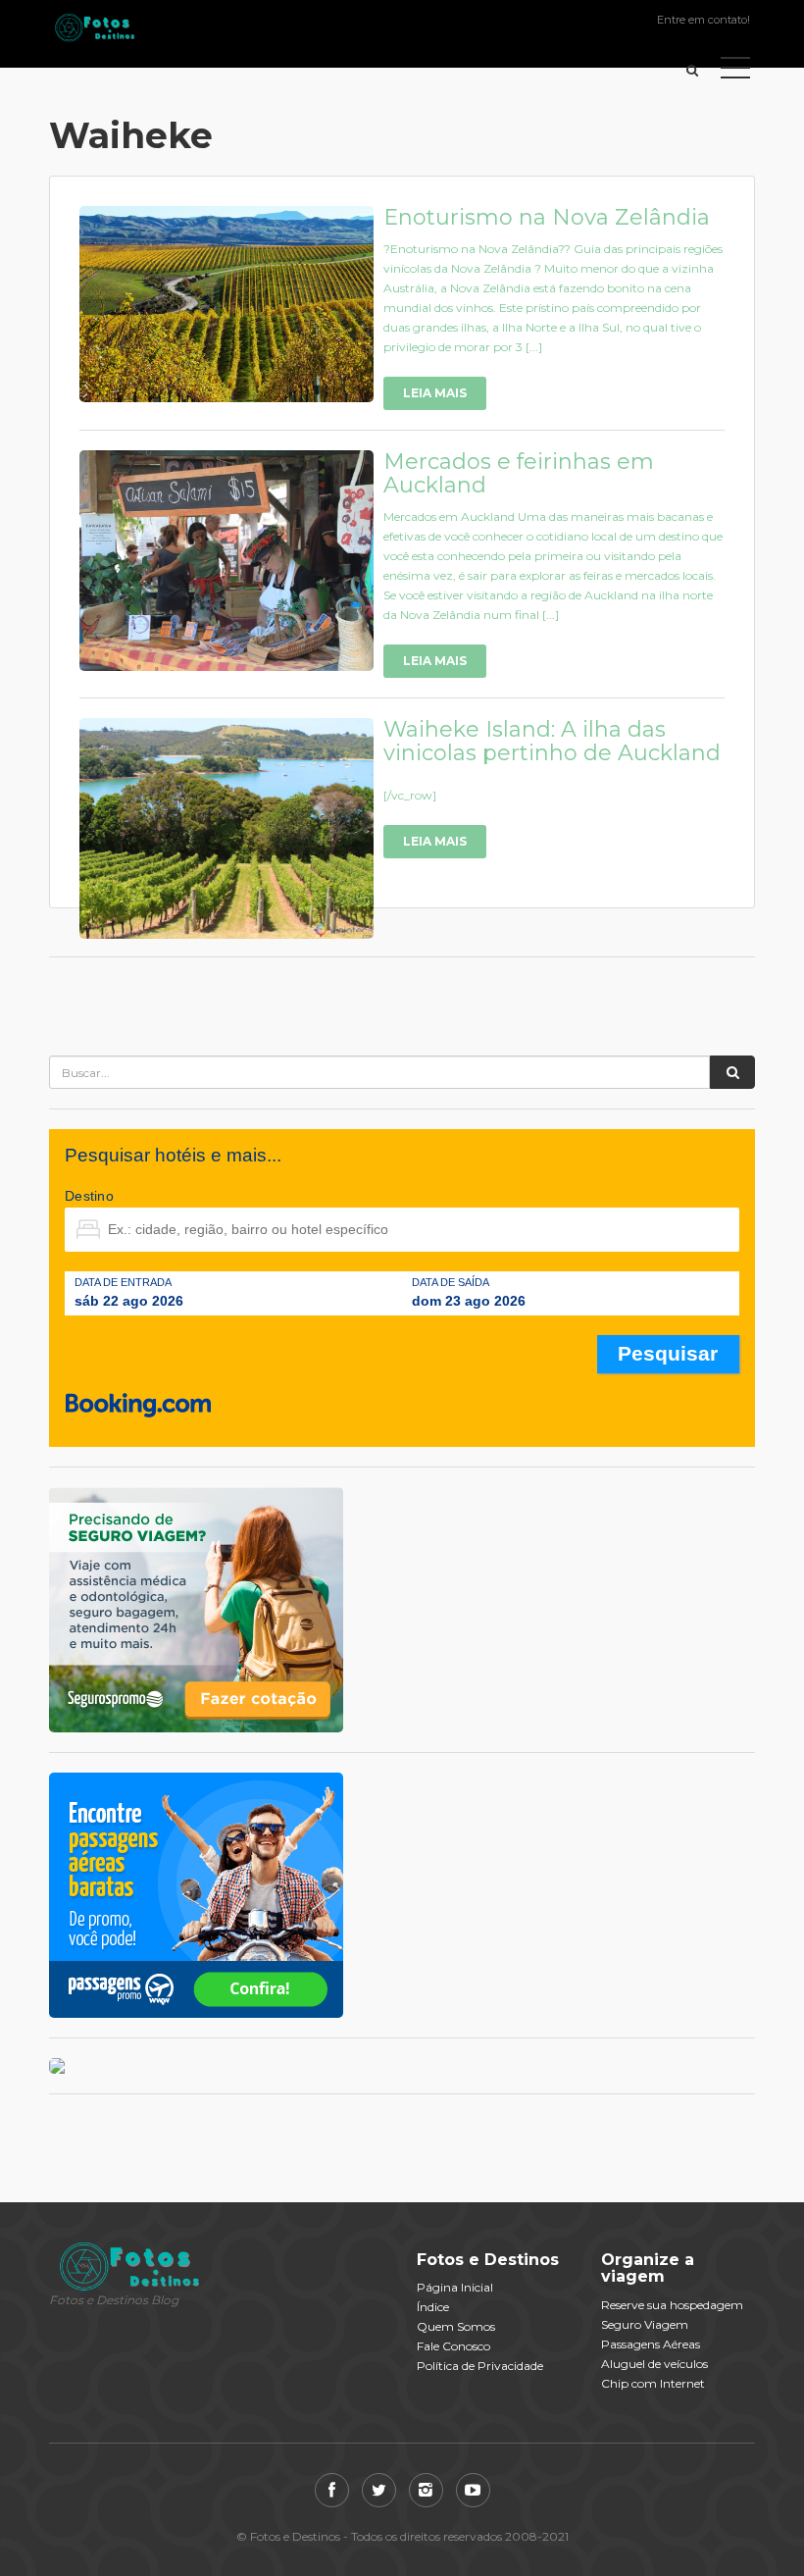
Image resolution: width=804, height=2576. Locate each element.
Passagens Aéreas (651, 2344)
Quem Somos (456, 2326)
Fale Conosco (453, 2346)
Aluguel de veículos (654, 2364)
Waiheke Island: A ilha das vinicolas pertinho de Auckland (552, 741)
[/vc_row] (410, 795)
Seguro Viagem (645, 2324)
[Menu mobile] (735, 72)
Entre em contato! (703, 20)
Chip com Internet (653, 2383)
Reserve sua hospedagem (672, 2305)
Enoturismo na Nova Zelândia (547, 217)
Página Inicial (455, 2287)
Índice (433, 2307)
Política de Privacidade (480, 2366)
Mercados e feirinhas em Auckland (519, 473)
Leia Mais (435, 393)
